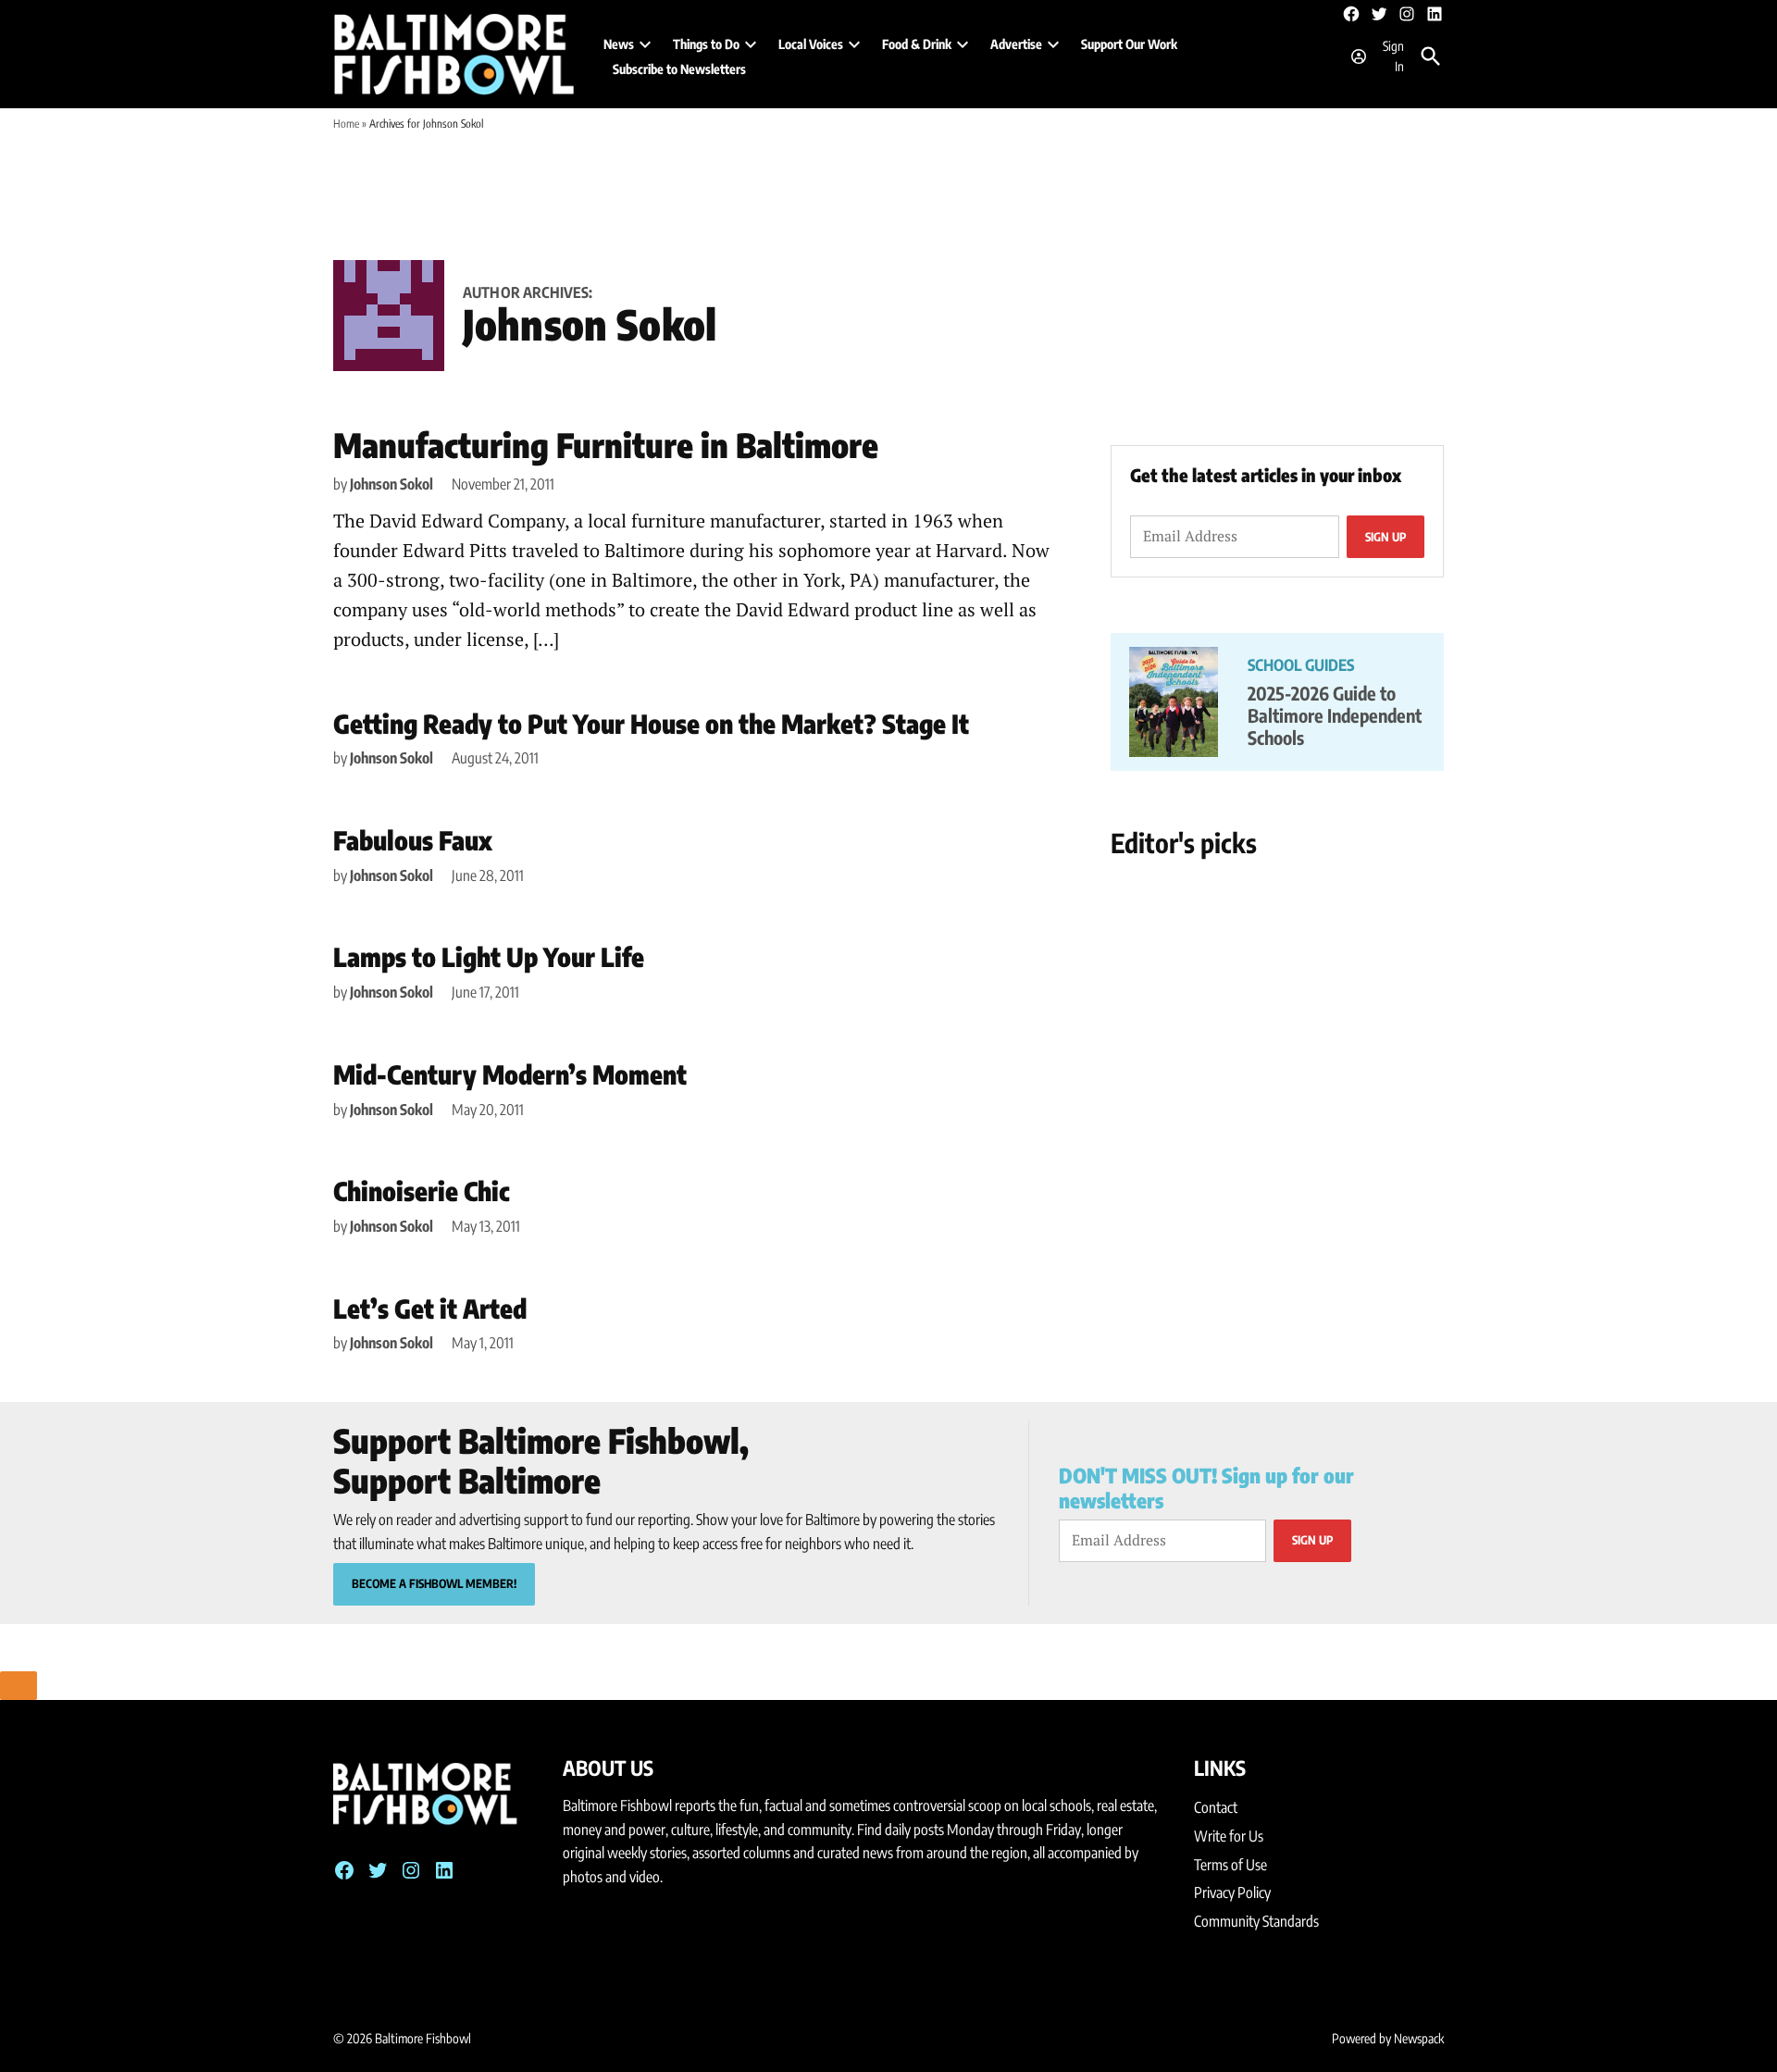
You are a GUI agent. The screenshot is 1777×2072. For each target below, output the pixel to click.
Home (346, 124)
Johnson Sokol (391, 484)
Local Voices (811, 44)
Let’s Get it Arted (430, 1308)
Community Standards (1256, 1921)
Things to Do (706, 44)
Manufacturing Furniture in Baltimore (606, 445)
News (619, 44)
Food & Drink (917, 44)
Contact (1216, 1807)
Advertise (1016, 44)
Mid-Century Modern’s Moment (510, 1074)
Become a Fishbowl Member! (434, 1583)
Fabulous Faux (413, 840)
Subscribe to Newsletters (679, 69)
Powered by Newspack (1388, 2038)
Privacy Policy (1232, 1892)
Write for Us (1229, 1836)
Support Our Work (1129, 44)
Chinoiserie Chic (422, 1191)
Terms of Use (1230, 1865)
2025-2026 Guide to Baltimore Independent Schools (1335, 715)
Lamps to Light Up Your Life (489, 956)
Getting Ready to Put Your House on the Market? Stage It (651, 723)
